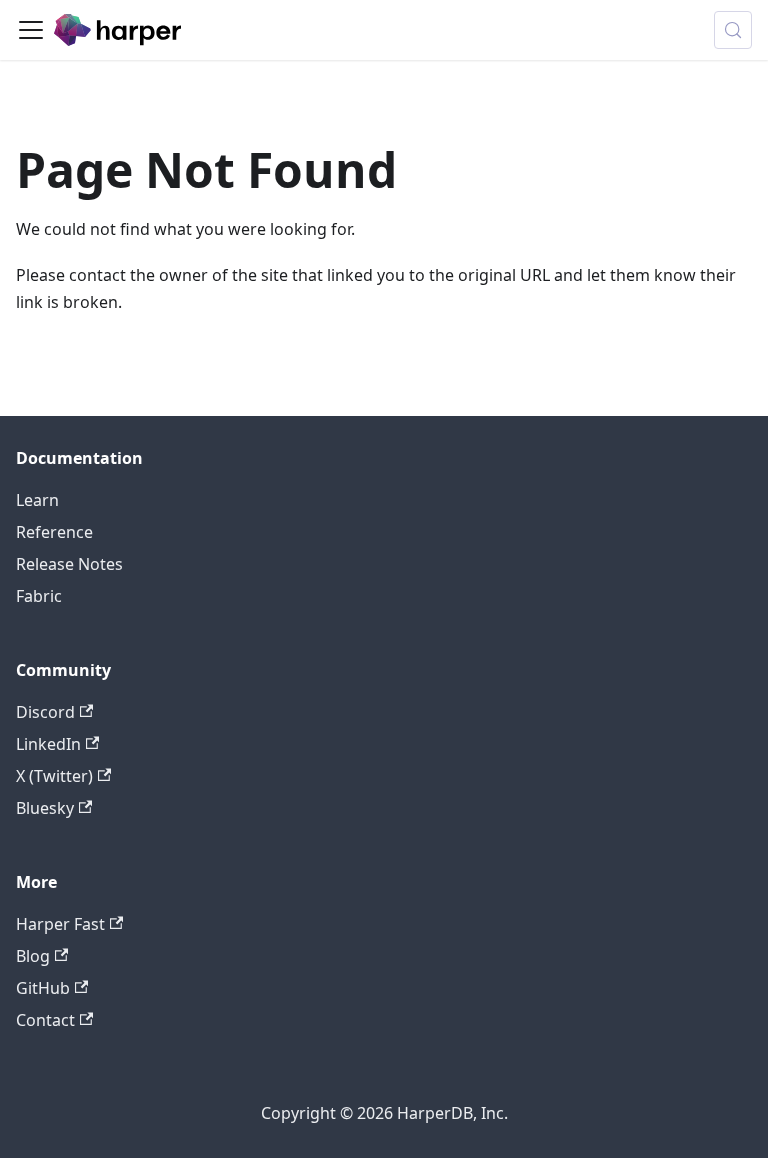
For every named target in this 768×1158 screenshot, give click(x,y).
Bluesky (45, 808)
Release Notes (69, 564)
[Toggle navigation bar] (31, 30)
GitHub (43, 988)
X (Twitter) (54, 776)
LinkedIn (48, 744)
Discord (45, 712)
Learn (37, 500)
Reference (54, 532)
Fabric (39, 596)
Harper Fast (60, 924)
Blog (33, 956)
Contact (45, 1020)
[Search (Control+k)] (733, 30)
